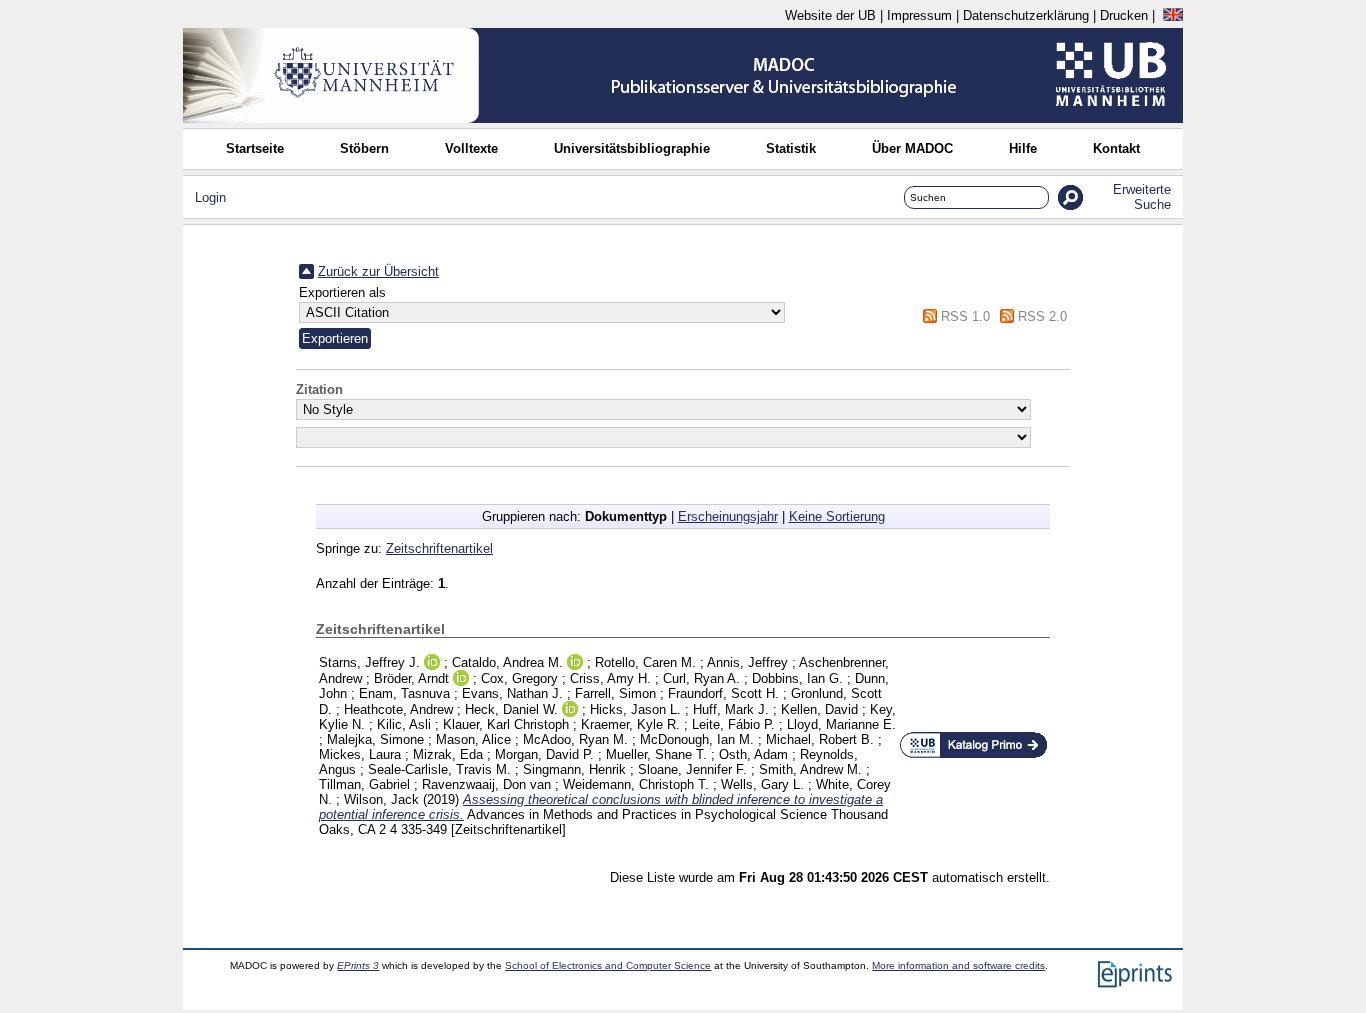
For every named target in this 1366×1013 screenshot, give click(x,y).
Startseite (255, 148)
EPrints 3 (358, 965)
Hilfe (1023, 148)
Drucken (1124, 15)
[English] (1173, 15)
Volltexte (471, 148)
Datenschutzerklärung (1026, 15)
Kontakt (1116, 148)
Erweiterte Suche (1142, 197)
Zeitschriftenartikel (439, 548)
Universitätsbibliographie (632, 148)
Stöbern (364, 148)
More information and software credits (958, 965)
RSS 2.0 (1042, 316)
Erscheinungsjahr (728, 516)
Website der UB (830, 15)
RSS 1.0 (965, 316)
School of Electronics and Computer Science (608, 965)
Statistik (791, 148)
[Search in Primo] (973, 754)
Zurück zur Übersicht (378, 271)
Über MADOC (912, 148)
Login (210, 197)
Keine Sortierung (837, 516)
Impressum (919, 15)
